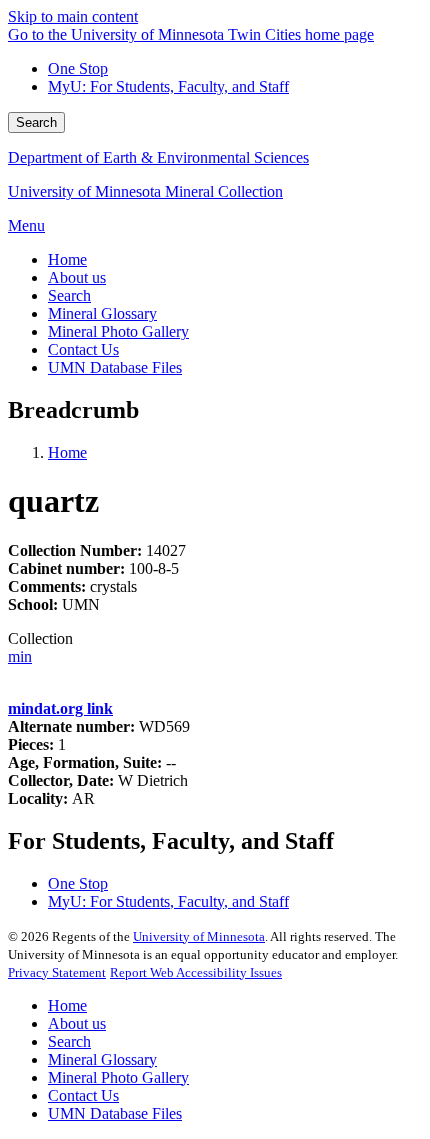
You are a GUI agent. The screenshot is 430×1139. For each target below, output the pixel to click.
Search (36, 122)
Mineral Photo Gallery (118, 1077)
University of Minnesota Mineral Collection (145, 191)
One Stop (78, 68)
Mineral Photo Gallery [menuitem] (118, 331)
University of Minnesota (199, 936)
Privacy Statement (57, 972)
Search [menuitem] (69, 295)
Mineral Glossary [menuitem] (102, 313)
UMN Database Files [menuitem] (115, 367)
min (20, 656)
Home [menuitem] (67, 259)
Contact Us (83, 1095)
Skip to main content (73, 16)
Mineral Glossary (102, 1059)
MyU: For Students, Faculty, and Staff (168, 86)
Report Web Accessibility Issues (196, 972)
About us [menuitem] (77, 277)
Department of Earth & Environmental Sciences (158, 157)
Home (67, 452)
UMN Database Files (115, 1113)
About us (77, 1023)
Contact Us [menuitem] (83, 349)
